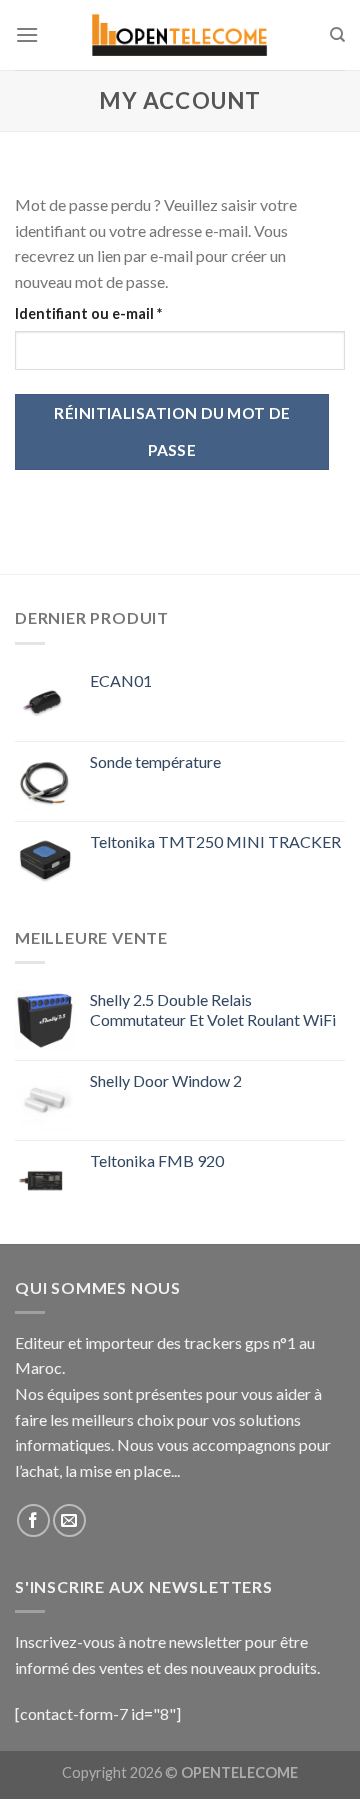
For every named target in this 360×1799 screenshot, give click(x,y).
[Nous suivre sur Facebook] (33, 1520)
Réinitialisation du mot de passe (172, 431)
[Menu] (27, 34)
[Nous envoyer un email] (69, 1520)
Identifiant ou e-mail (127, 313)
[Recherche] (337, 35)
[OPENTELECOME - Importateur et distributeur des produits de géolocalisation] (180, 35)
